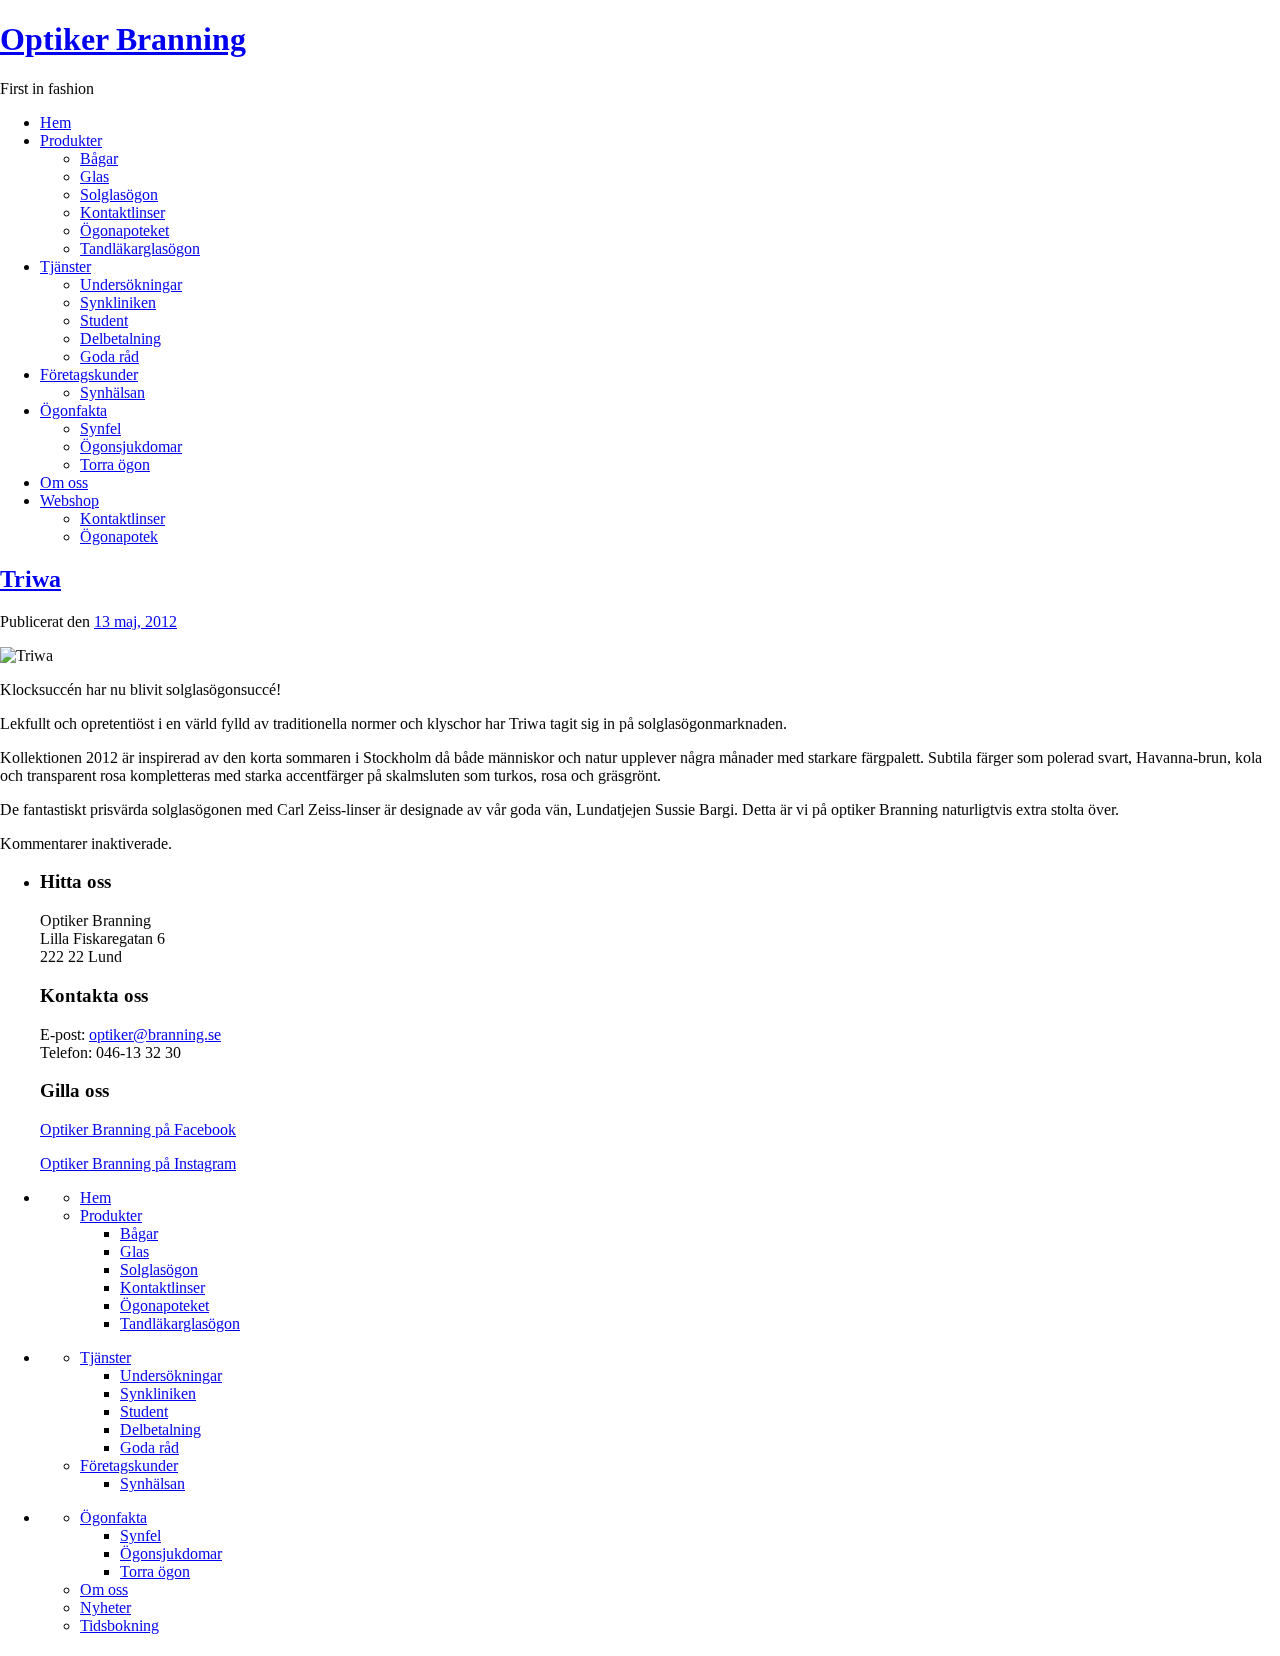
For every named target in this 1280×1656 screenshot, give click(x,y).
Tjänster (65, 266)
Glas (94, 176)
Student (104, 320)
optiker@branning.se (155, 1034)
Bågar (99, 158)
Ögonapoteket (124, 230)
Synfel (100, 428)
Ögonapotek (119, 536)
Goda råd (109, 356)
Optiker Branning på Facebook (138, 1129)
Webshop (69, 500)
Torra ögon (115, 464)
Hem (55, 122)
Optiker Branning (123, 39)
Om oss (64, 482)
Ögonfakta (73, 410)
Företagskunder (89, 374)
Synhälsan (112, 392)
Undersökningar (131, 284)
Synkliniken (118, 302)
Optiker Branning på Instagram (138, 1163)
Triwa (30, 579)
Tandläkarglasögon (140, 248)
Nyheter (105, 1607)
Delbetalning (120, 338)
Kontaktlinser (122, 212)
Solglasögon (119, 194)
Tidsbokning (119, 1625)
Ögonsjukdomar (131, 446)
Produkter (71, 140)
